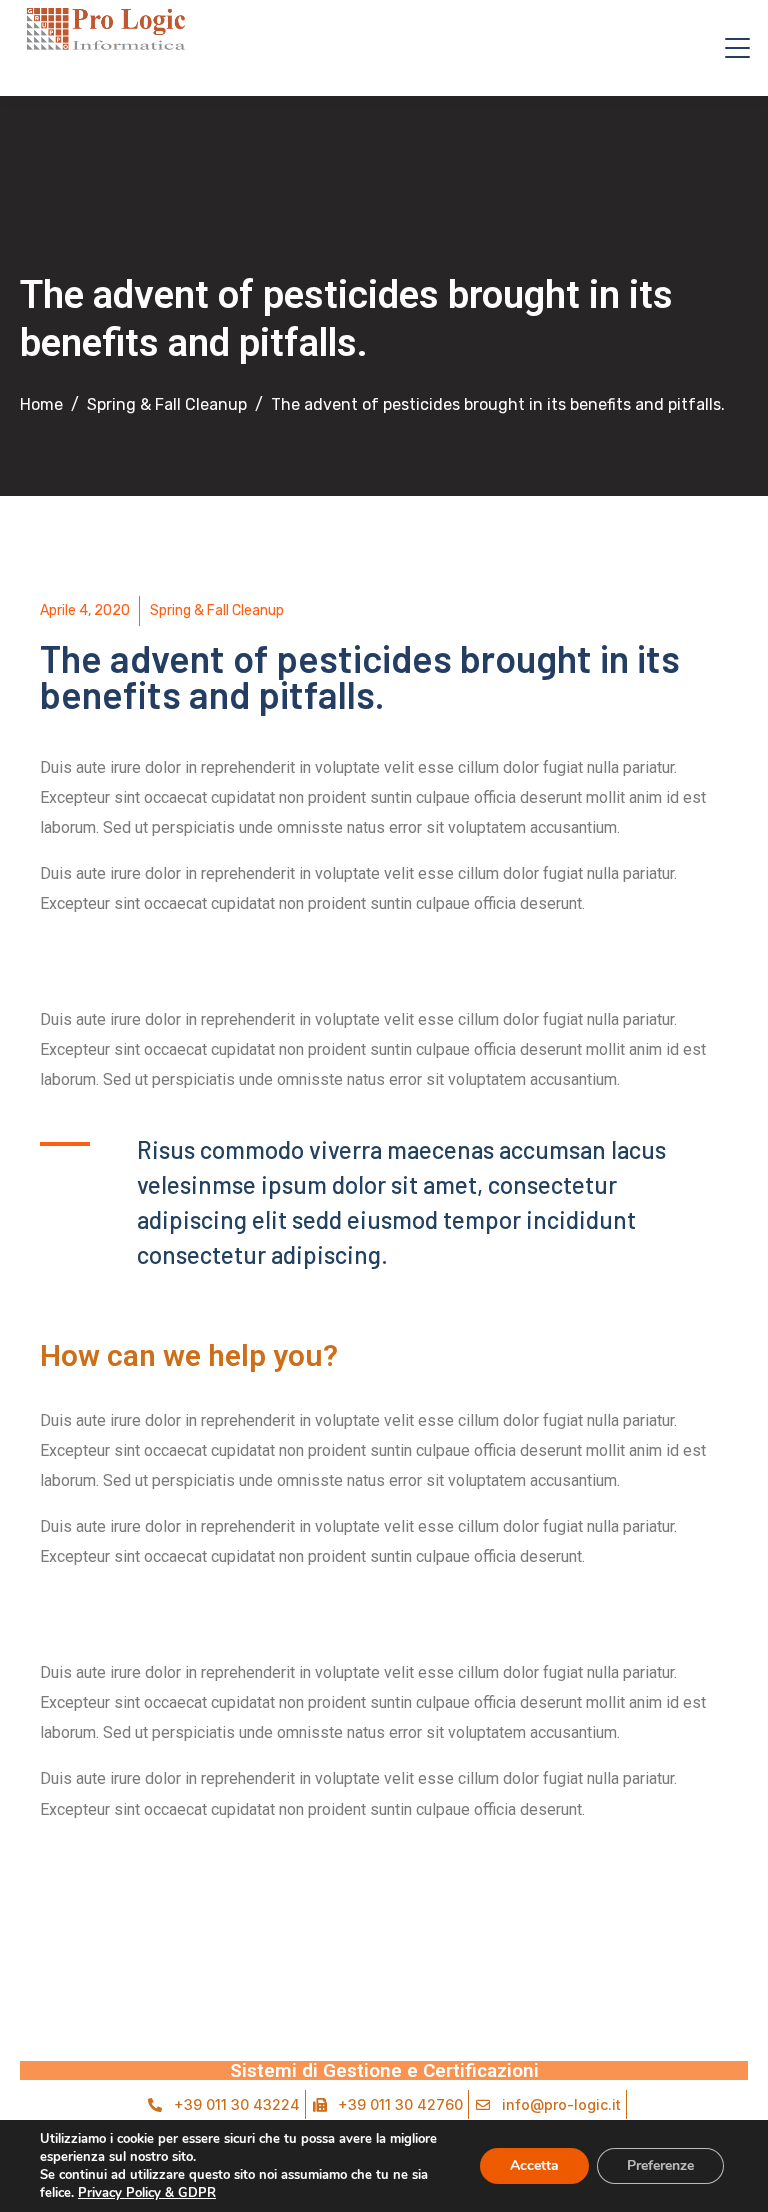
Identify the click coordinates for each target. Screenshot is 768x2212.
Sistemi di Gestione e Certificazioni (384, 2070)
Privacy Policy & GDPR (147, 2193)
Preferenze (660, 2165)
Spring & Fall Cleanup (217, 610)
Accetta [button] (534, 2165)
